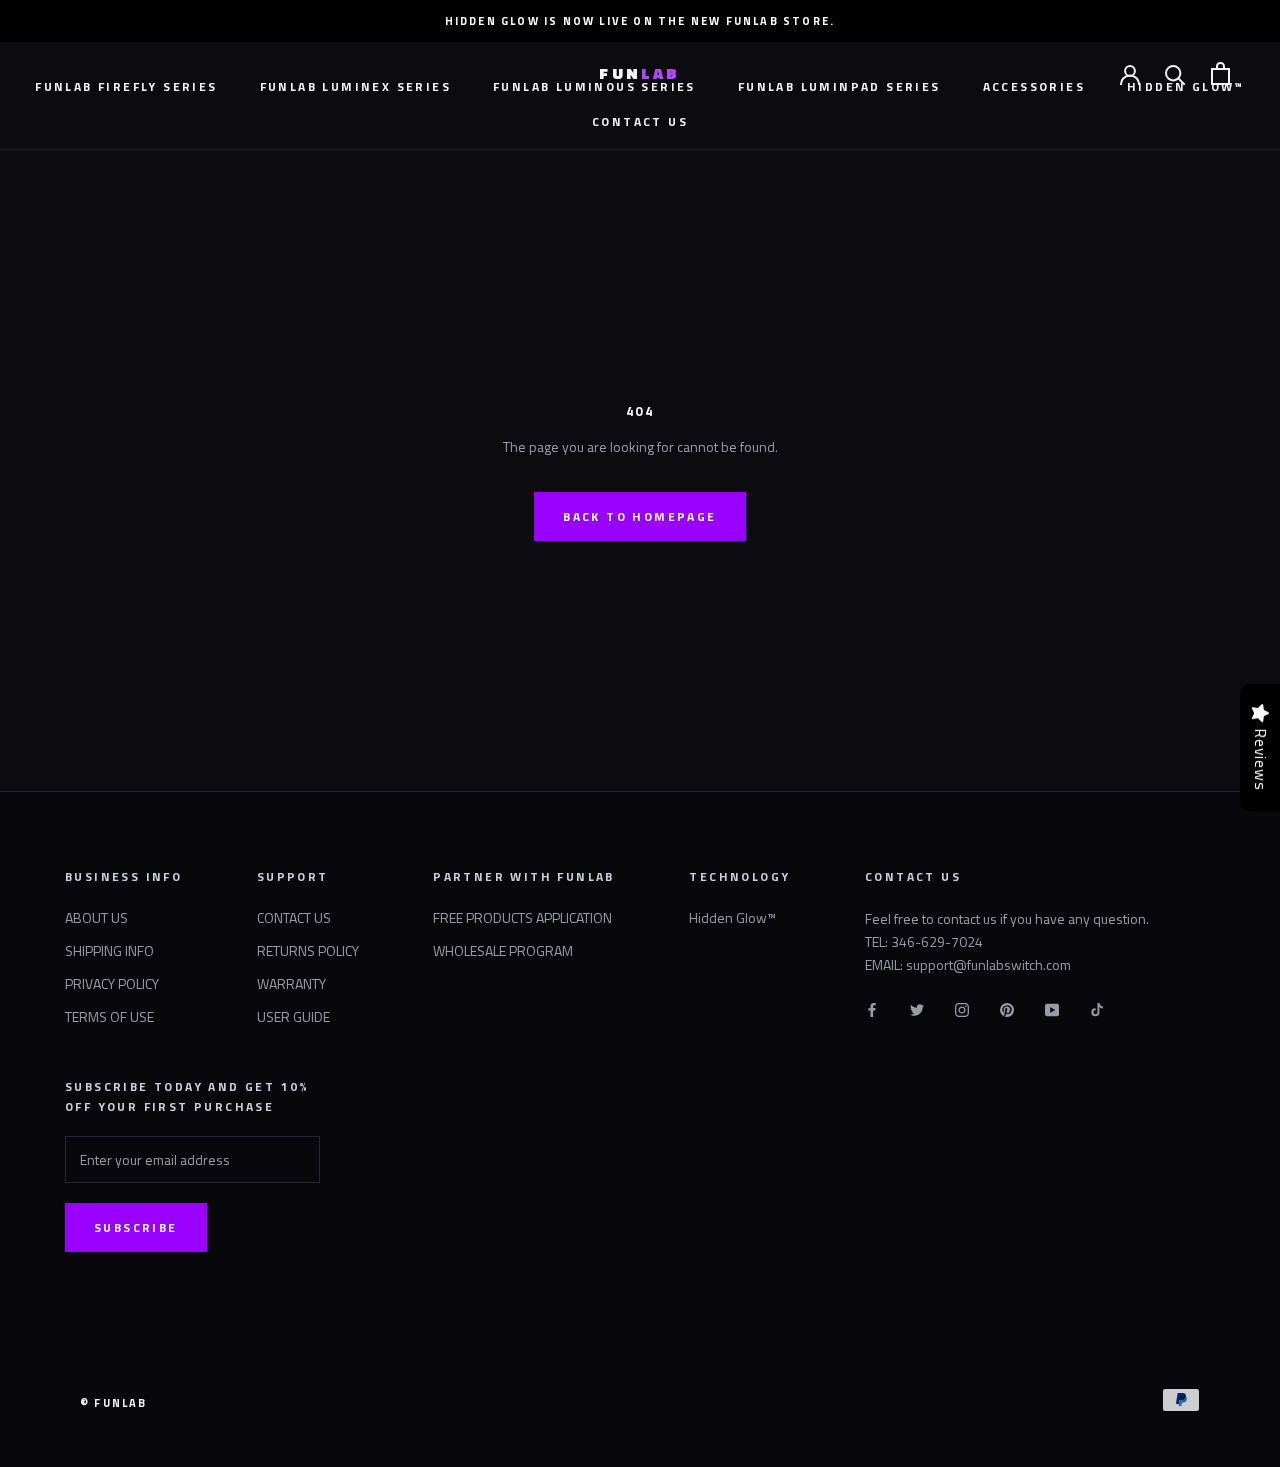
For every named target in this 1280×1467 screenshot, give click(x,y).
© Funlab (114, 1403)
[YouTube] (1052, 1007)
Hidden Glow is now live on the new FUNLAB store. (640, 21)
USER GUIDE (293, 1016)
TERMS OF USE (109, 1016)
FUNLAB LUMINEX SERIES (355, 86)
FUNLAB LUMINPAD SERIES (839, 86)
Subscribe (136, 1227)
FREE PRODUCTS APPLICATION (522, 917)
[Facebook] (872, 1007)
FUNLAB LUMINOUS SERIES (594, 86)
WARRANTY (291, 983)
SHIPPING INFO (109, 950)
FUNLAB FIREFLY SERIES (126, 86)
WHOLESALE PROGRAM (503, 950)
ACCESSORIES (1034, 86)
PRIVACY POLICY (112, 983)
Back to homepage (639, 516)
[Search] (1175, 73)
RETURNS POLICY (308, 950)
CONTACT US (640, 121)
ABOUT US (96, 917)
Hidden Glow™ (732, 917)
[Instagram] (962, 1007)
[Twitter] (917, 1007)
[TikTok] (1097, 1007)
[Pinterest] (1007, 1007)
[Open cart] (1220, 73)
